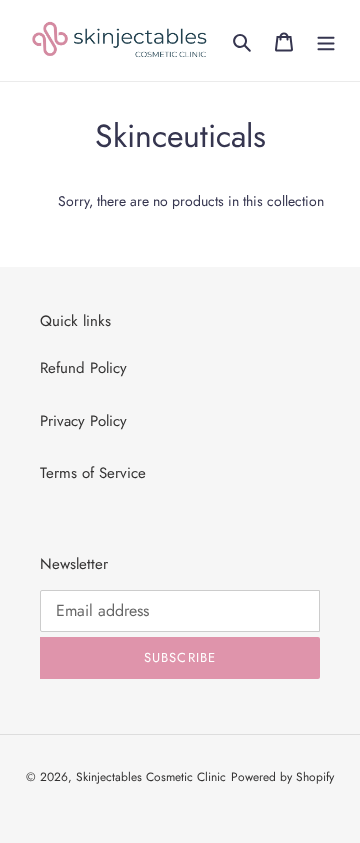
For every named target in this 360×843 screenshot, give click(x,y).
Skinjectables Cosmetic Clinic (151, 777)
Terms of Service (93, 473)
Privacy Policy (83, 421)
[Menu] (326, 40)
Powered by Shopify (282, 777)
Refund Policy (83, 368)
